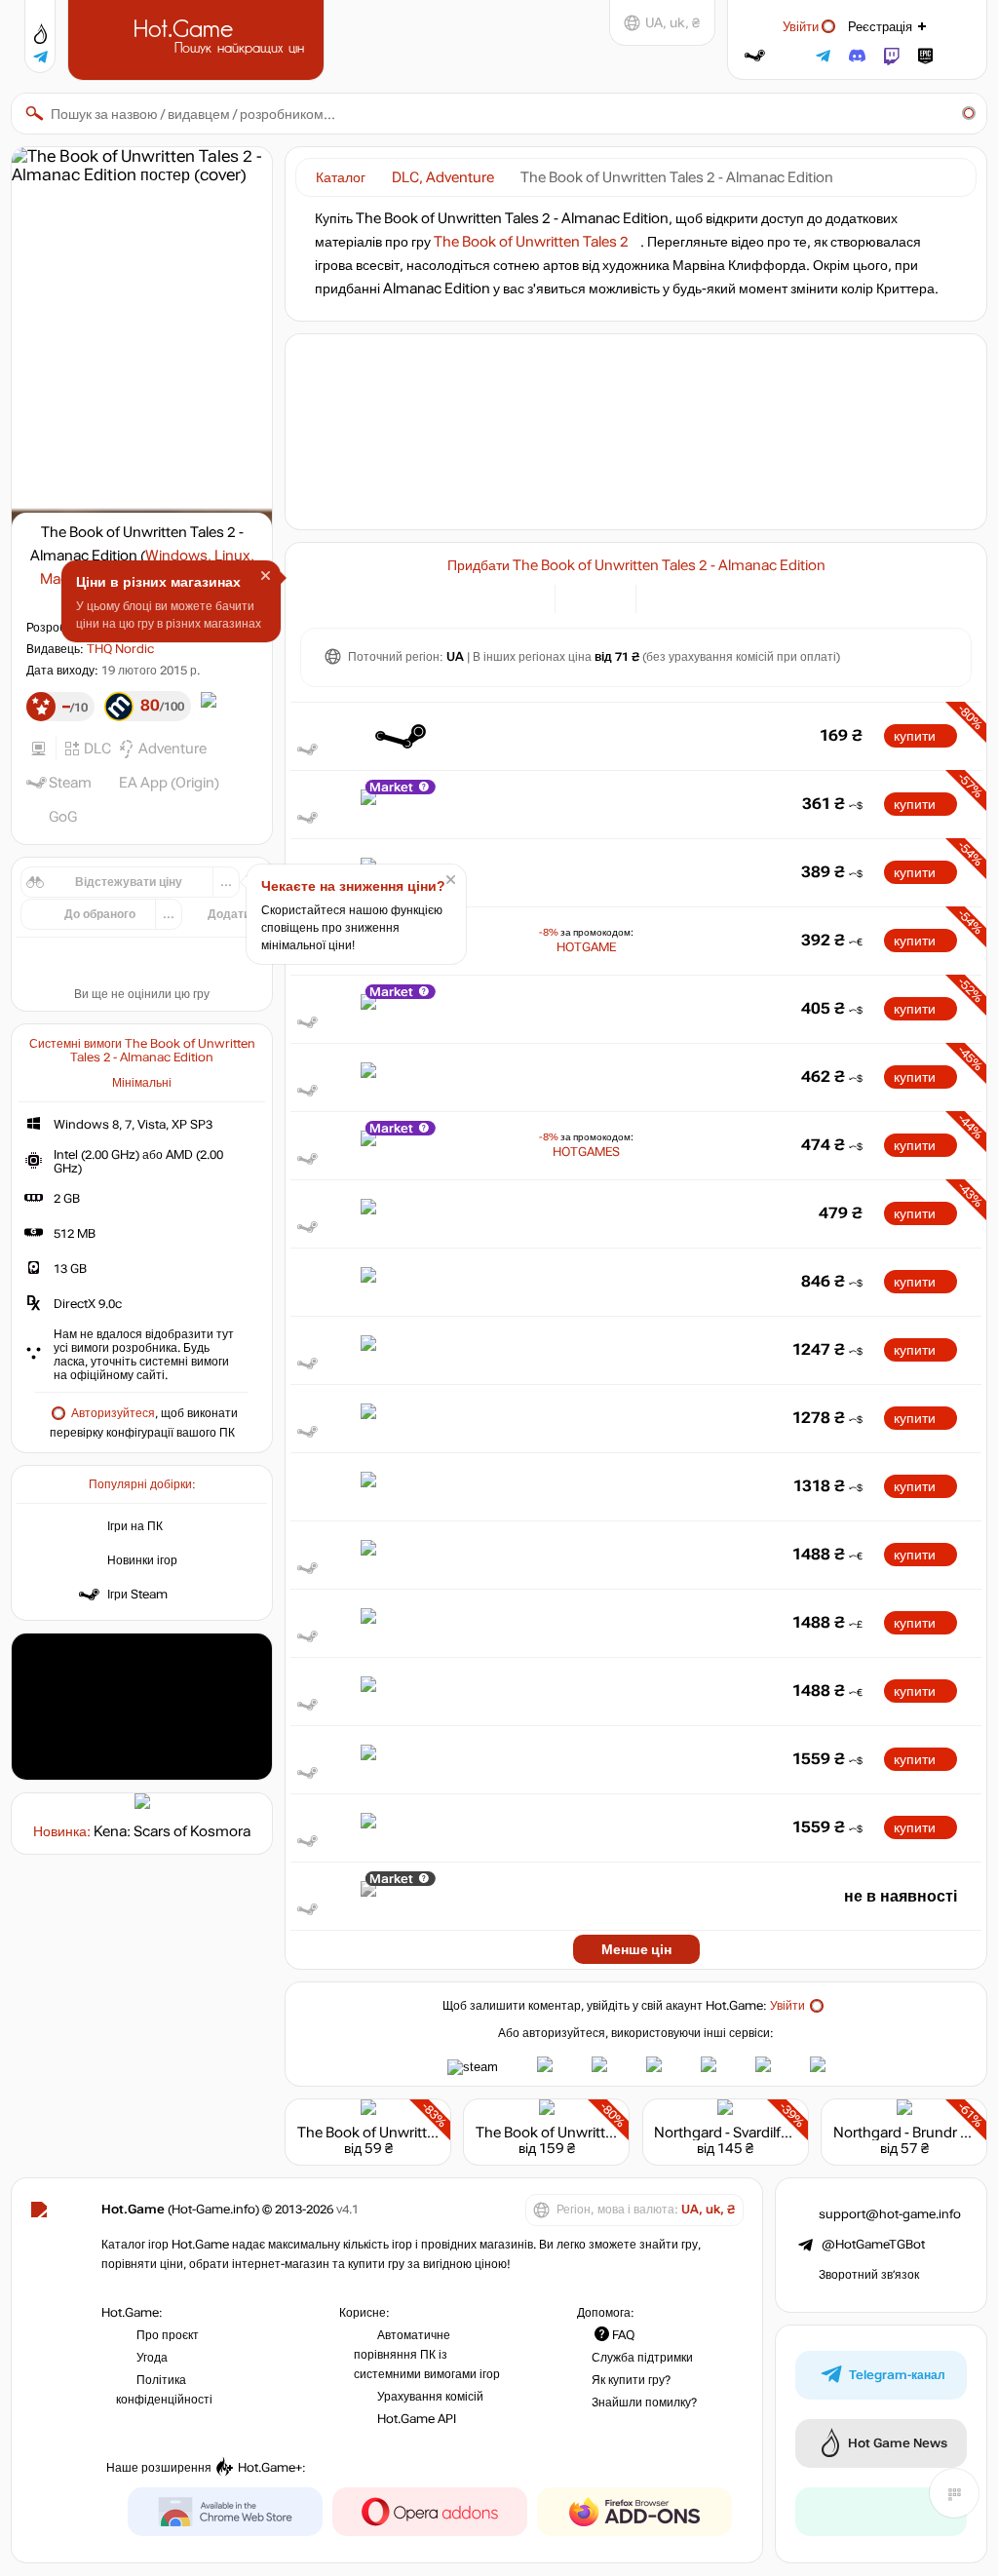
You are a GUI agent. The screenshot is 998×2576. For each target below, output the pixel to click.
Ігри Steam (137, 1595)
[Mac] (711, 597)
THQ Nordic (120, 649)
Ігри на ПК (135, 1526)
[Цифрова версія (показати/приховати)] (581, 597)
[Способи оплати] (529, 597)
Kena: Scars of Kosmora (172, 1831)
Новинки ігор (142, 1560)
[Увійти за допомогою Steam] (755, 56)
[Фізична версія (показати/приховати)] (610, 597)
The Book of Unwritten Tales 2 (531, 242)
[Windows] (662, 597)
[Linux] (687, 597)
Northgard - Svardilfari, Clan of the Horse (785, 2133)
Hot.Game (198, 38)
